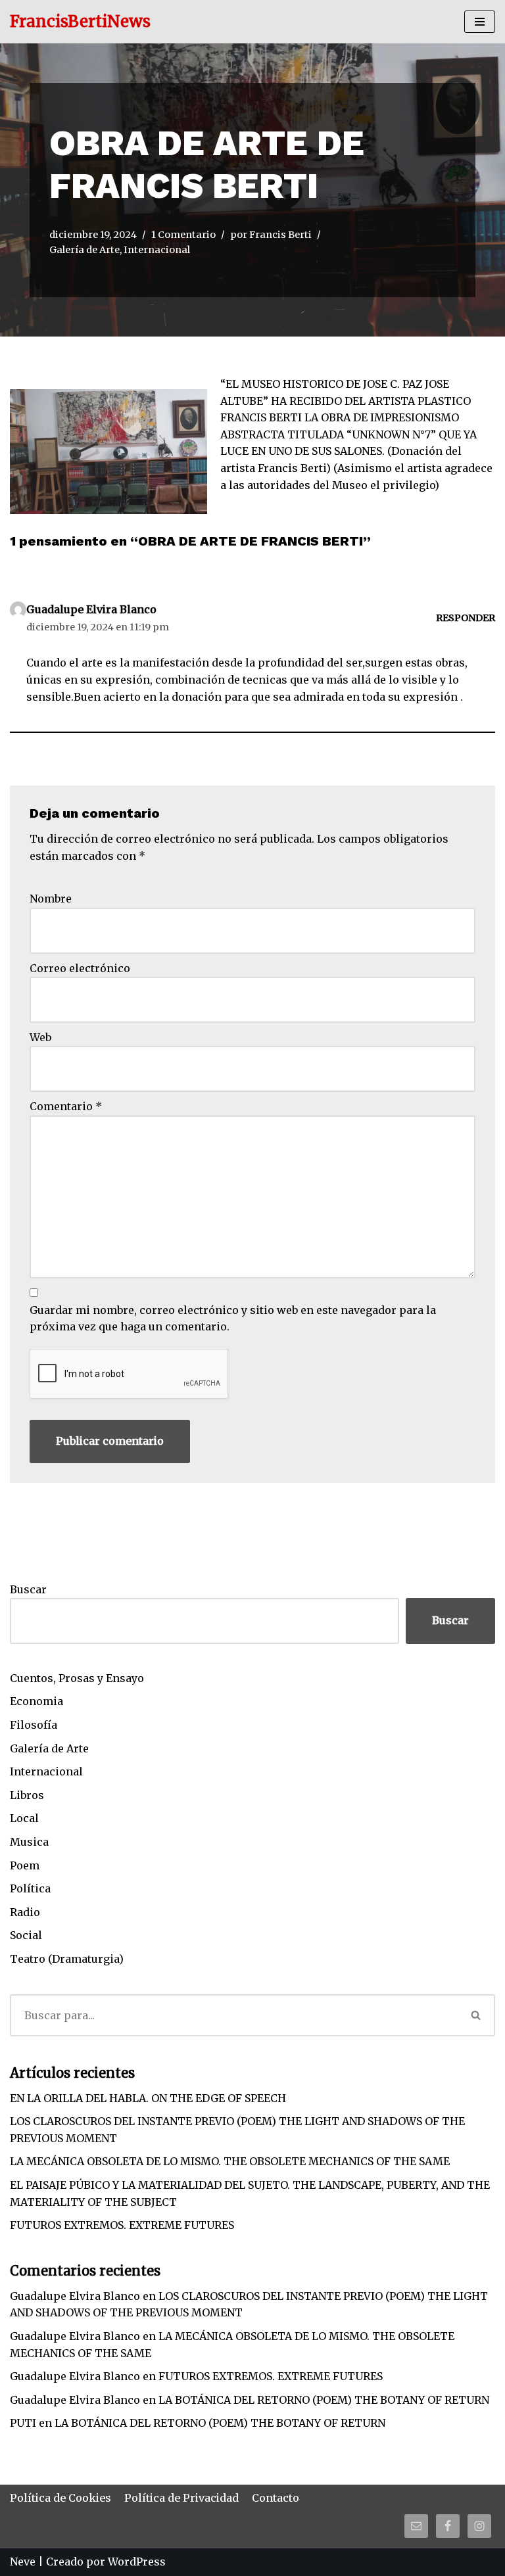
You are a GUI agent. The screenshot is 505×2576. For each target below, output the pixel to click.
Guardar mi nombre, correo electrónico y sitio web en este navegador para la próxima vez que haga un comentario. (233, 1319)
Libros (27, 1795)
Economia (36, 1701)
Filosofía (34, 1725)
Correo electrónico (80, 968)
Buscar (28, 1589)
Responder (466, 618)
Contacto (276, 2498)
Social (26, 1935)
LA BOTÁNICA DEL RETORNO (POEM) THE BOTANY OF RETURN (324, 2400)
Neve (23, 2562)
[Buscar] (476, 2015)
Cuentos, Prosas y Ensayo (77, 1678)
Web (40, 1037)
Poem (25, 1865)
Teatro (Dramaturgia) (67, 1959)
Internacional (157, 250)
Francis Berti (280, 235)
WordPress (137, 2562)
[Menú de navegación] (480, 22)
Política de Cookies (60, 2498)
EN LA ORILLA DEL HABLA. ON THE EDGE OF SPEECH (148, 2098)
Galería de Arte (84, 250)
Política (30, 1888)
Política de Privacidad (181, 2498)
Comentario (66, 1106)
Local (24, 1818)
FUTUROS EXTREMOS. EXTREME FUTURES (122, 2225)
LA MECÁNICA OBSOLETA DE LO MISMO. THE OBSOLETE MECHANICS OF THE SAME (230, 2161)
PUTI (23, 2423)
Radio (25, 1912)
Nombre (51, 899)
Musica (29, 1842)
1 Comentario (183, 235)
